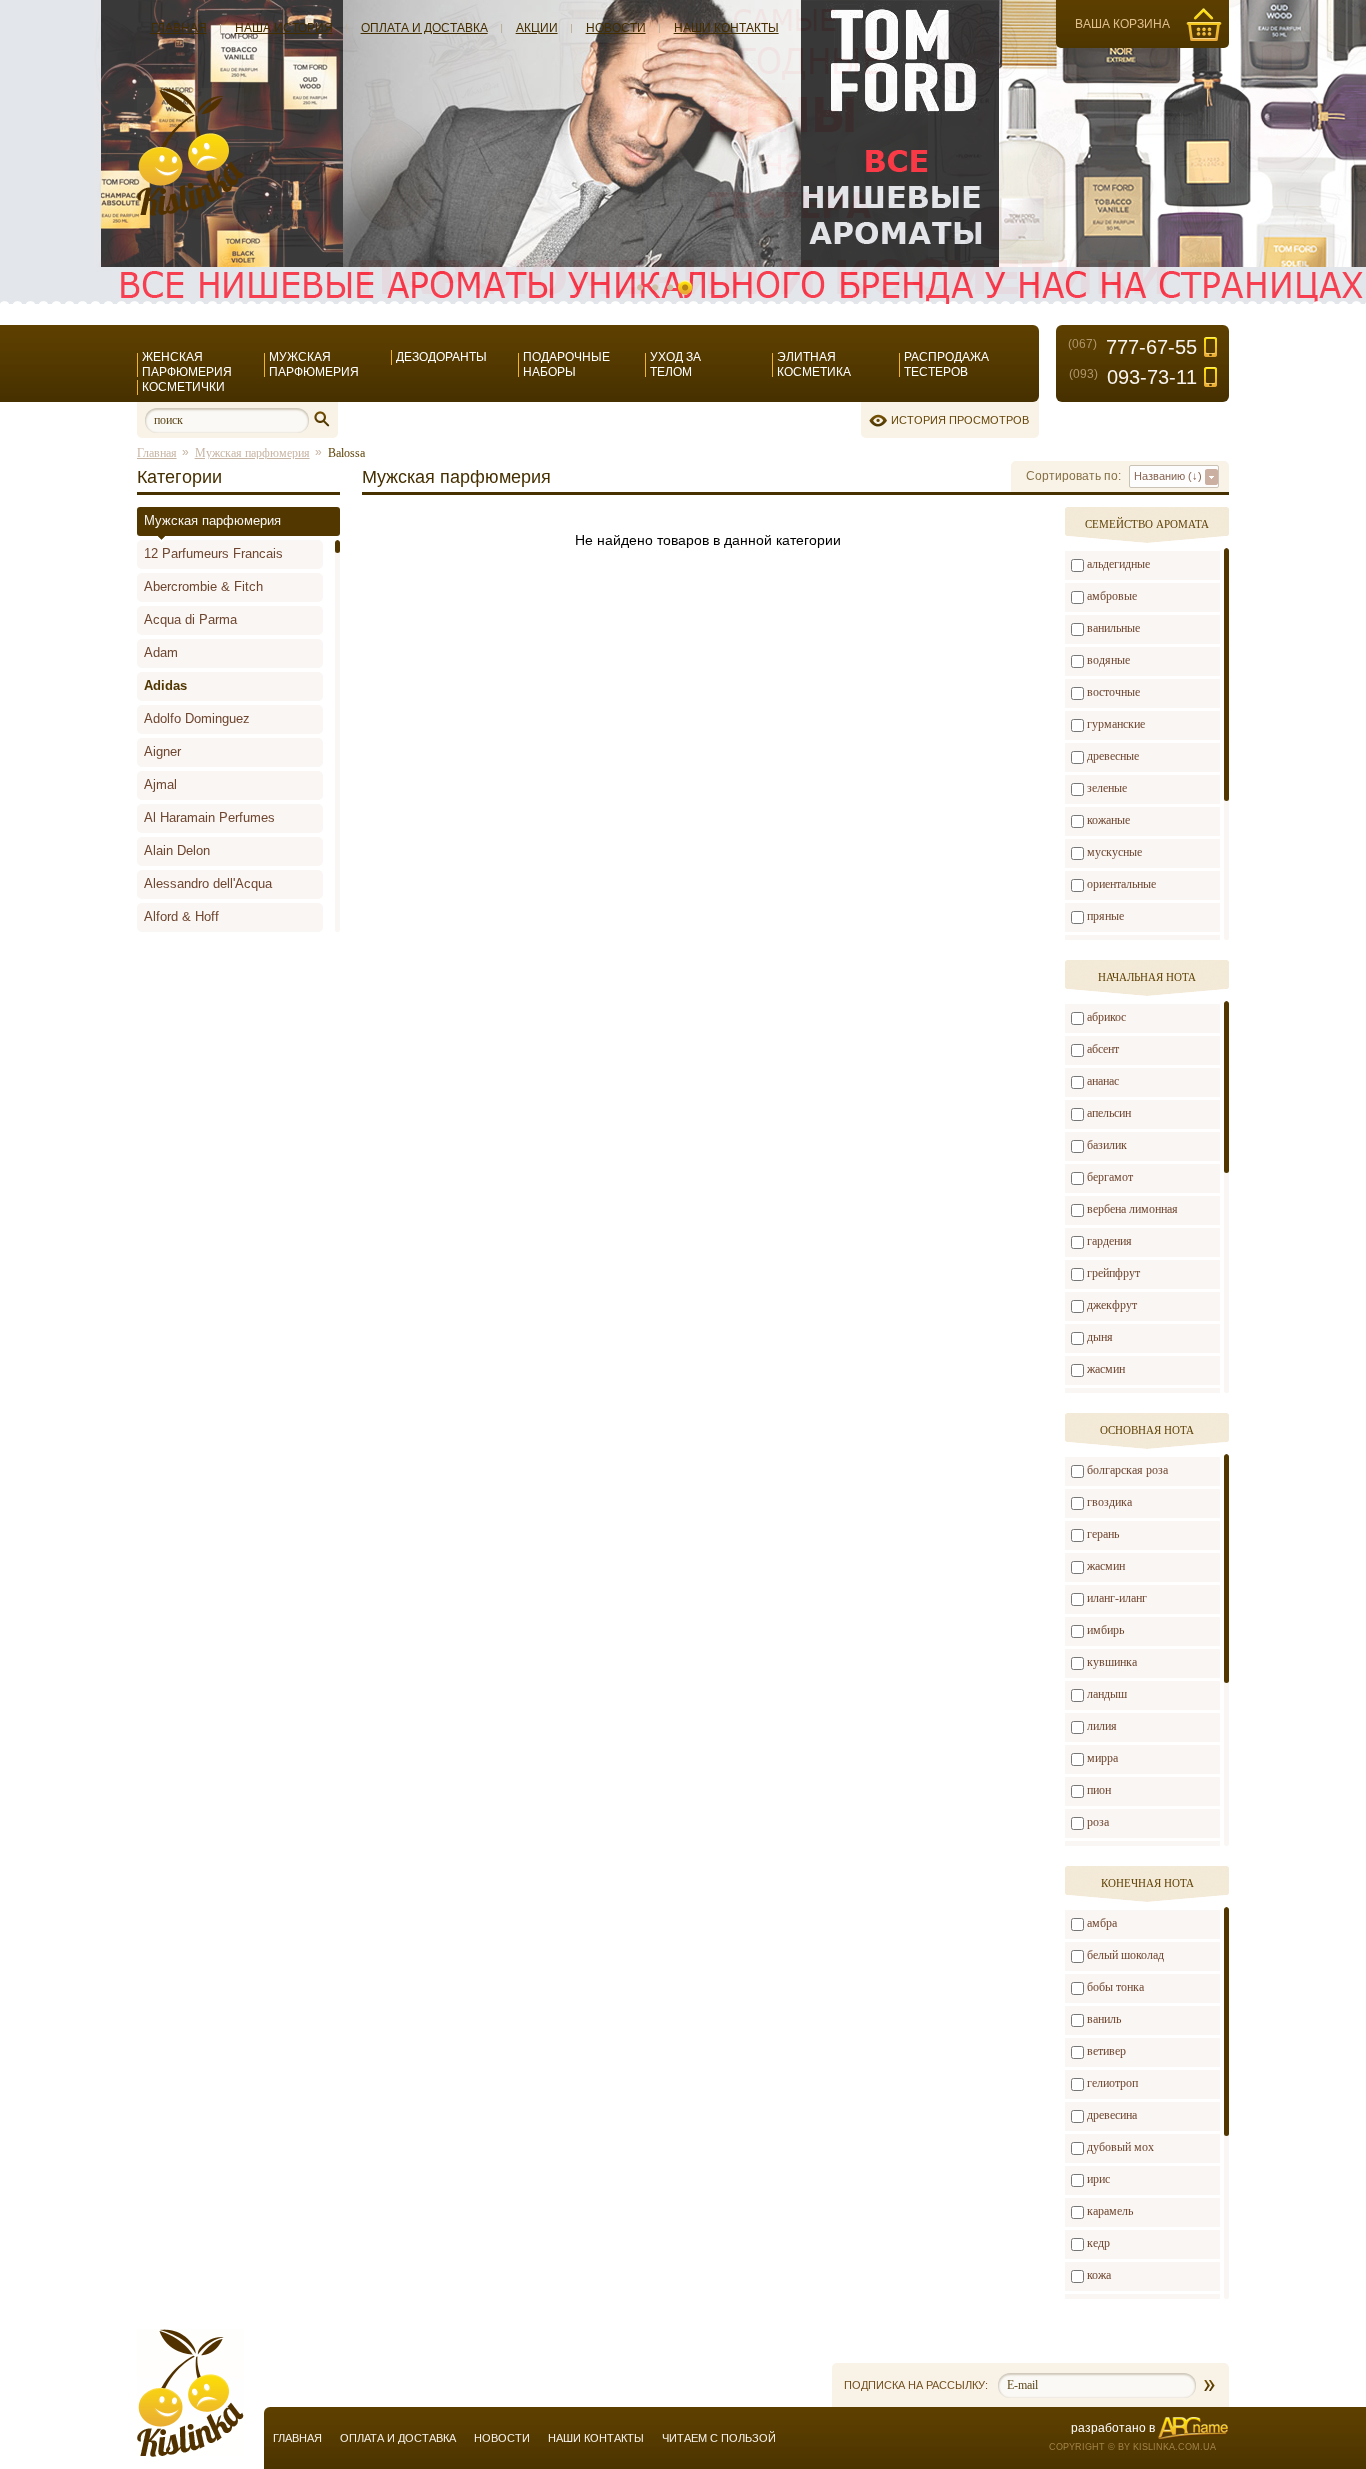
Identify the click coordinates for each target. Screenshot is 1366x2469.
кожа (1099, 2275)
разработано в (1113, 2428)
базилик (1107, 1145)
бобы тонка (1115, 1987)
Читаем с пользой (719, 2438)
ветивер (1106, 2051)
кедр (1098, 2243)
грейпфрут (1113, 1273)
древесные (1113, 756)
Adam (161, 652)
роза (1098, 1822)
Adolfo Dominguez (197, 718)
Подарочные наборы (566, 364)
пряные (1105, 916)
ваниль (1104, 2019)
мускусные (1114, 852)
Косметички (183, 387)
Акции (537, 28)
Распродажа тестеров (946, 364)
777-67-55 (1132, 347)
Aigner (162, 751)
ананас (1103, 1081)
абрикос (1106, 1017)
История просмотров (960, 420)
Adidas (165, 685)
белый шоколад (1125, 1955)
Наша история (284, 28)
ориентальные (1121, 884)
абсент (1103, 1049)
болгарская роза (1127, 1470)
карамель (1110, 2211)
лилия (1102, 1726)
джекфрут (1112, 1305)
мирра (1102, 1758)
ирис (1098, 2179)
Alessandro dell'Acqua (208, 883)
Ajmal (160, 784)
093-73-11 (1133, 377)
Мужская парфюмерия (314, 364)
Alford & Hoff (181, 916)
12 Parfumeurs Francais (213, 553)
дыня (1100, 1337)
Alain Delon (177, 850)
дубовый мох (1120, 2147)
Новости (616, 28)
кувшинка (1112, 1662)
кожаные (1108, 820)
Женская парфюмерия (187, 364)
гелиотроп (1112, 2083)
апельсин (1109, 1113)
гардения (1109, 1241)
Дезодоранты (441, 357)
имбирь (1105, 1630)
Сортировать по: (1073, 476)
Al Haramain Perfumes (209, 817)
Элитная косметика (814, 364)
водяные (1108, 660)
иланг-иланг (1117, 1598)
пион (1099, 1790)
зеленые (1107, 788)
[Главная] (190, 212)
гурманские (1116, 724)
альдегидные (1118, 564)
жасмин (1106, 1369)
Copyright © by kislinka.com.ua (1132, 2447)
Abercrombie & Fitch (203, 586)
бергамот (1110, 1177)
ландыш (1107, 1694)
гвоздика (1109, 1502)
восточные (1113, 692)
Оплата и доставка (424, 28)
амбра (1102, 1923)
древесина (1112, 2115)
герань (1103, 1534)
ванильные (1113, 628)
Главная (179, 28)
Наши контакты (726, 28)
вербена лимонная (1132, 1209)
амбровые (1112, 596)
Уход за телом (675, 364)
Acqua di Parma (190, 619)
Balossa (346, 453)
